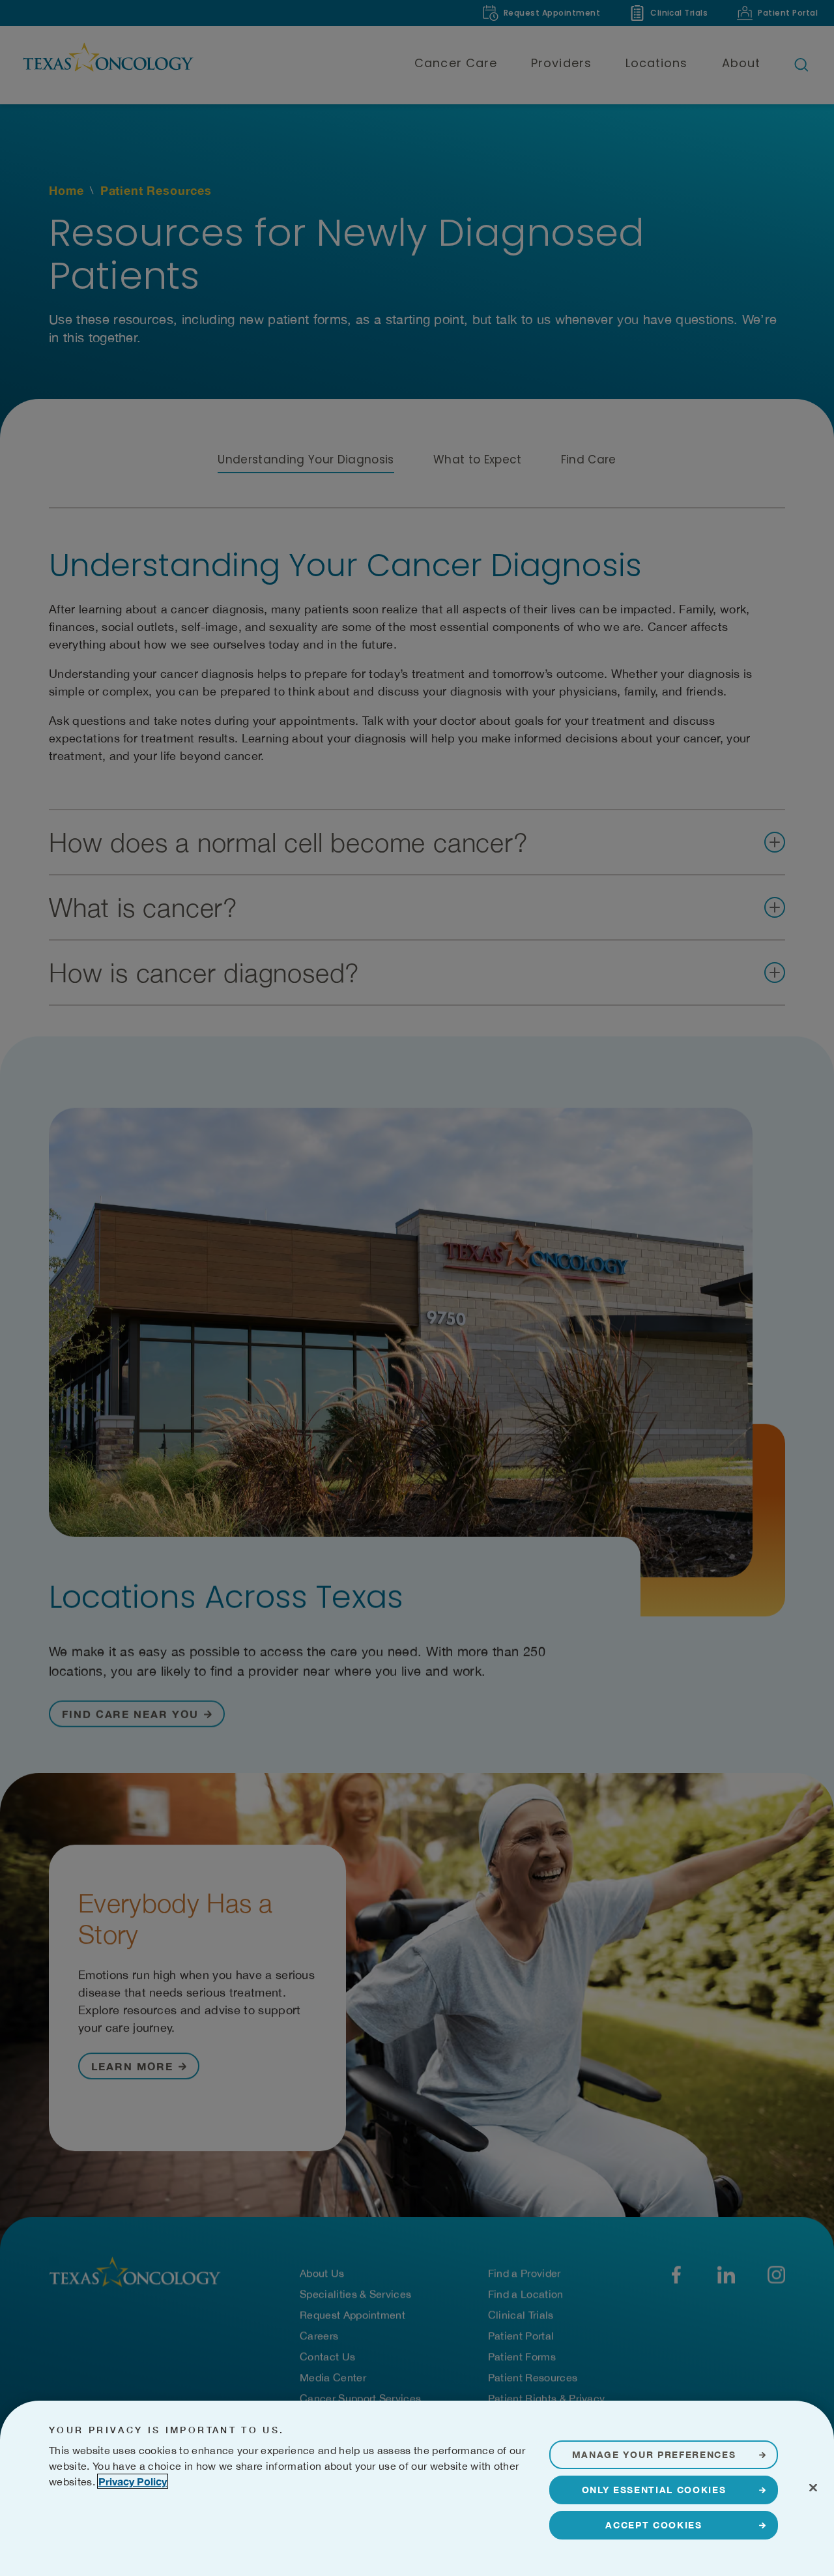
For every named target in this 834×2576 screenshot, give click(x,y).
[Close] (813, 2487)
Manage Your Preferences (654, 2454)
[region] (417, 2488)
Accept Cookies (654, 2525)
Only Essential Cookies (654, 2490)
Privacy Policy (133, 2481)
